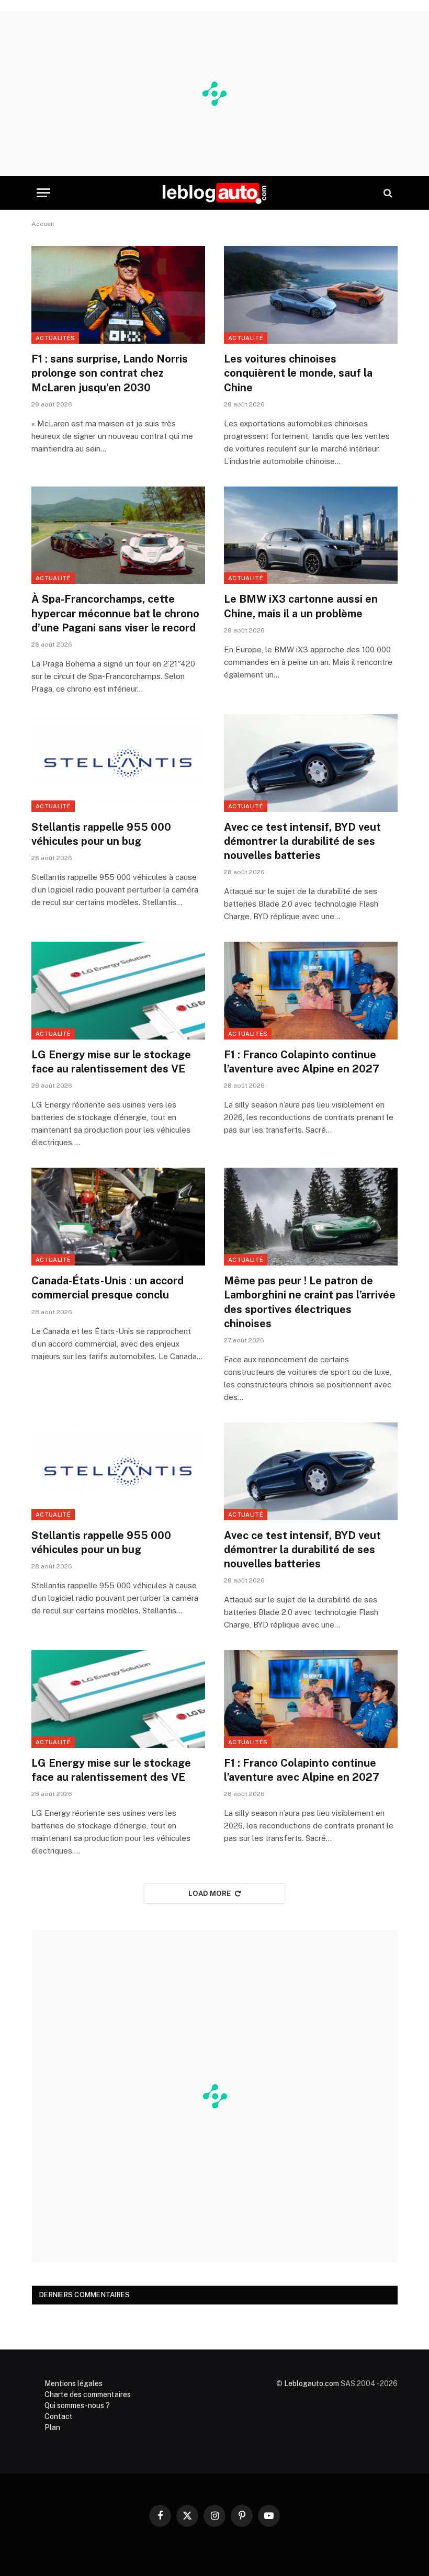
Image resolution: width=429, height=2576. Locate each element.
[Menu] (43, 193)
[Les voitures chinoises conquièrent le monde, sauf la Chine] (311, 295)
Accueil (43, 224)
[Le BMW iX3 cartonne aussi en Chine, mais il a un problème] (311, 535)
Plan (52, 2427)
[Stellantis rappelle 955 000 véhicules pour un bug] (118, 763)
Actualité (246, 338)
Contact (59, 2416)
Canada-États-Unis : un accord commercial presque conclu (108, 1288)
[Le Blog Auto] (214, 193)
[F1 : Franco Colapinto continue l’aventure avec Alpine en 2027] (311, 991)
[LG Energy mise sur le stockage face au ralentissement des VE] (118, 991)
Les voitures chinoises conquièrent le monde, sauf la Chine (298, 373)
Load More (210, 1894)
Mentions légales (74, 2383)
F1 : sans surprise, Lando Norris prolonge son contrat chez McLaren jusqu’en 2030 (110, 373)
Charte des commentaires (88, 2394)
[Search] (387, 193)
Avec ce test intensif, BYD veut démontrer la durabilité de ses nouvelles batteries (302, 841)
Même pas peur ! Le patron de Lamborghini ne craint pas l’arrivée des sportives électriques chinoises (310, 1302)
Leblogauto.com (312, 2383)
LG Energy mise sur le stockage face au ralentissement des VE (111, 1062)
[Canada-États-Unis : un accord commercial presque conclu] (118, 1217)
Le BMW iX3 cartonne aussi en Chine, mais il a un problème (301, 606)
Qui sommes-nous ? (77, 2405)
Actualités (55, 338)
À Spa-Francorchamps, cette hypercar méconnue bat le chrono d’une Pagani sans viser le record (115, 613)
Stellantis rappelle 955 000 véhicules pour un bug (101, 834)
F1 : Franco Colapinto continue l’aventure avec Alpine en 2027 (302, 1062)
